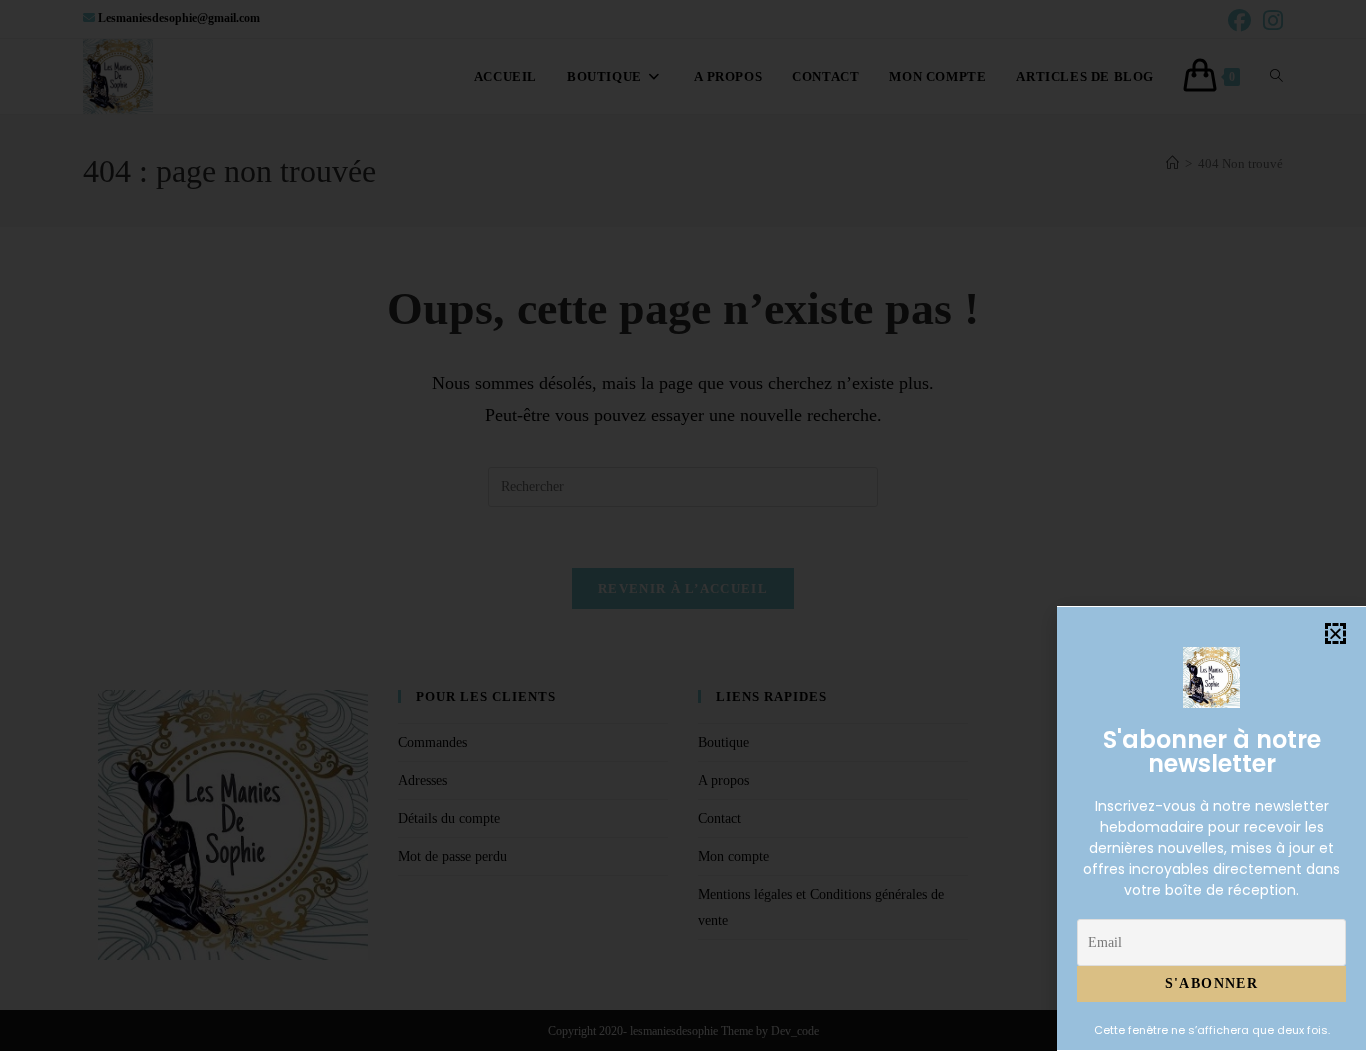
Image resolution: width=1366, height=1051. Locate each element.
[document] (683, 525)
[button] (1335, 633)
